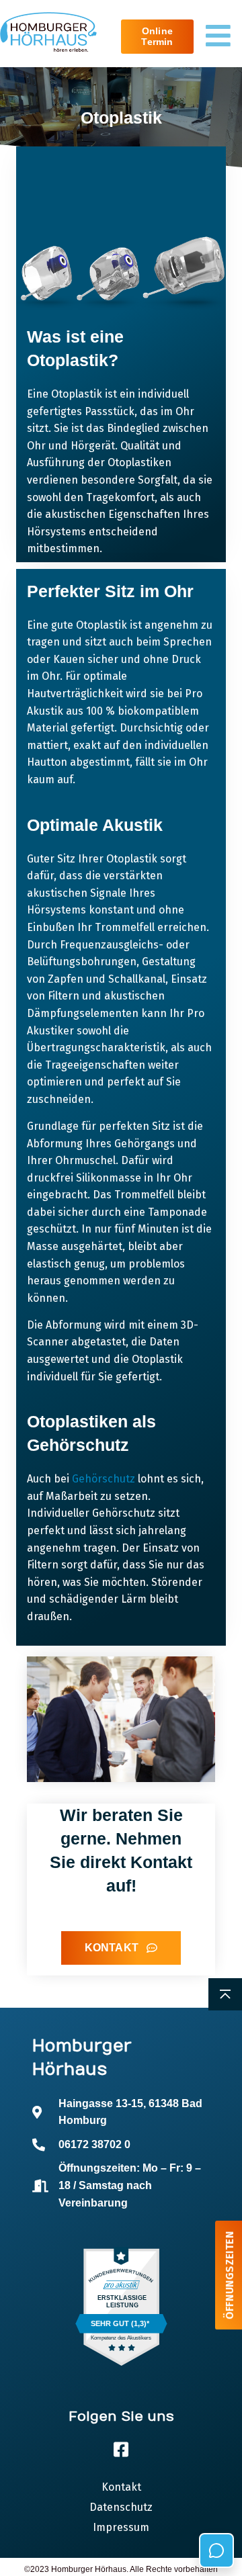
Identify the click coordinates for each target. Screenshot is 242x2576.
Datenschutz (121, 2507)
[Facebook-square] (121, 2449)
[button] (24, 2552)
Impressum (121, 2527)
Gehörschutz (104, 1479)
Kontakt (121, 2487)
